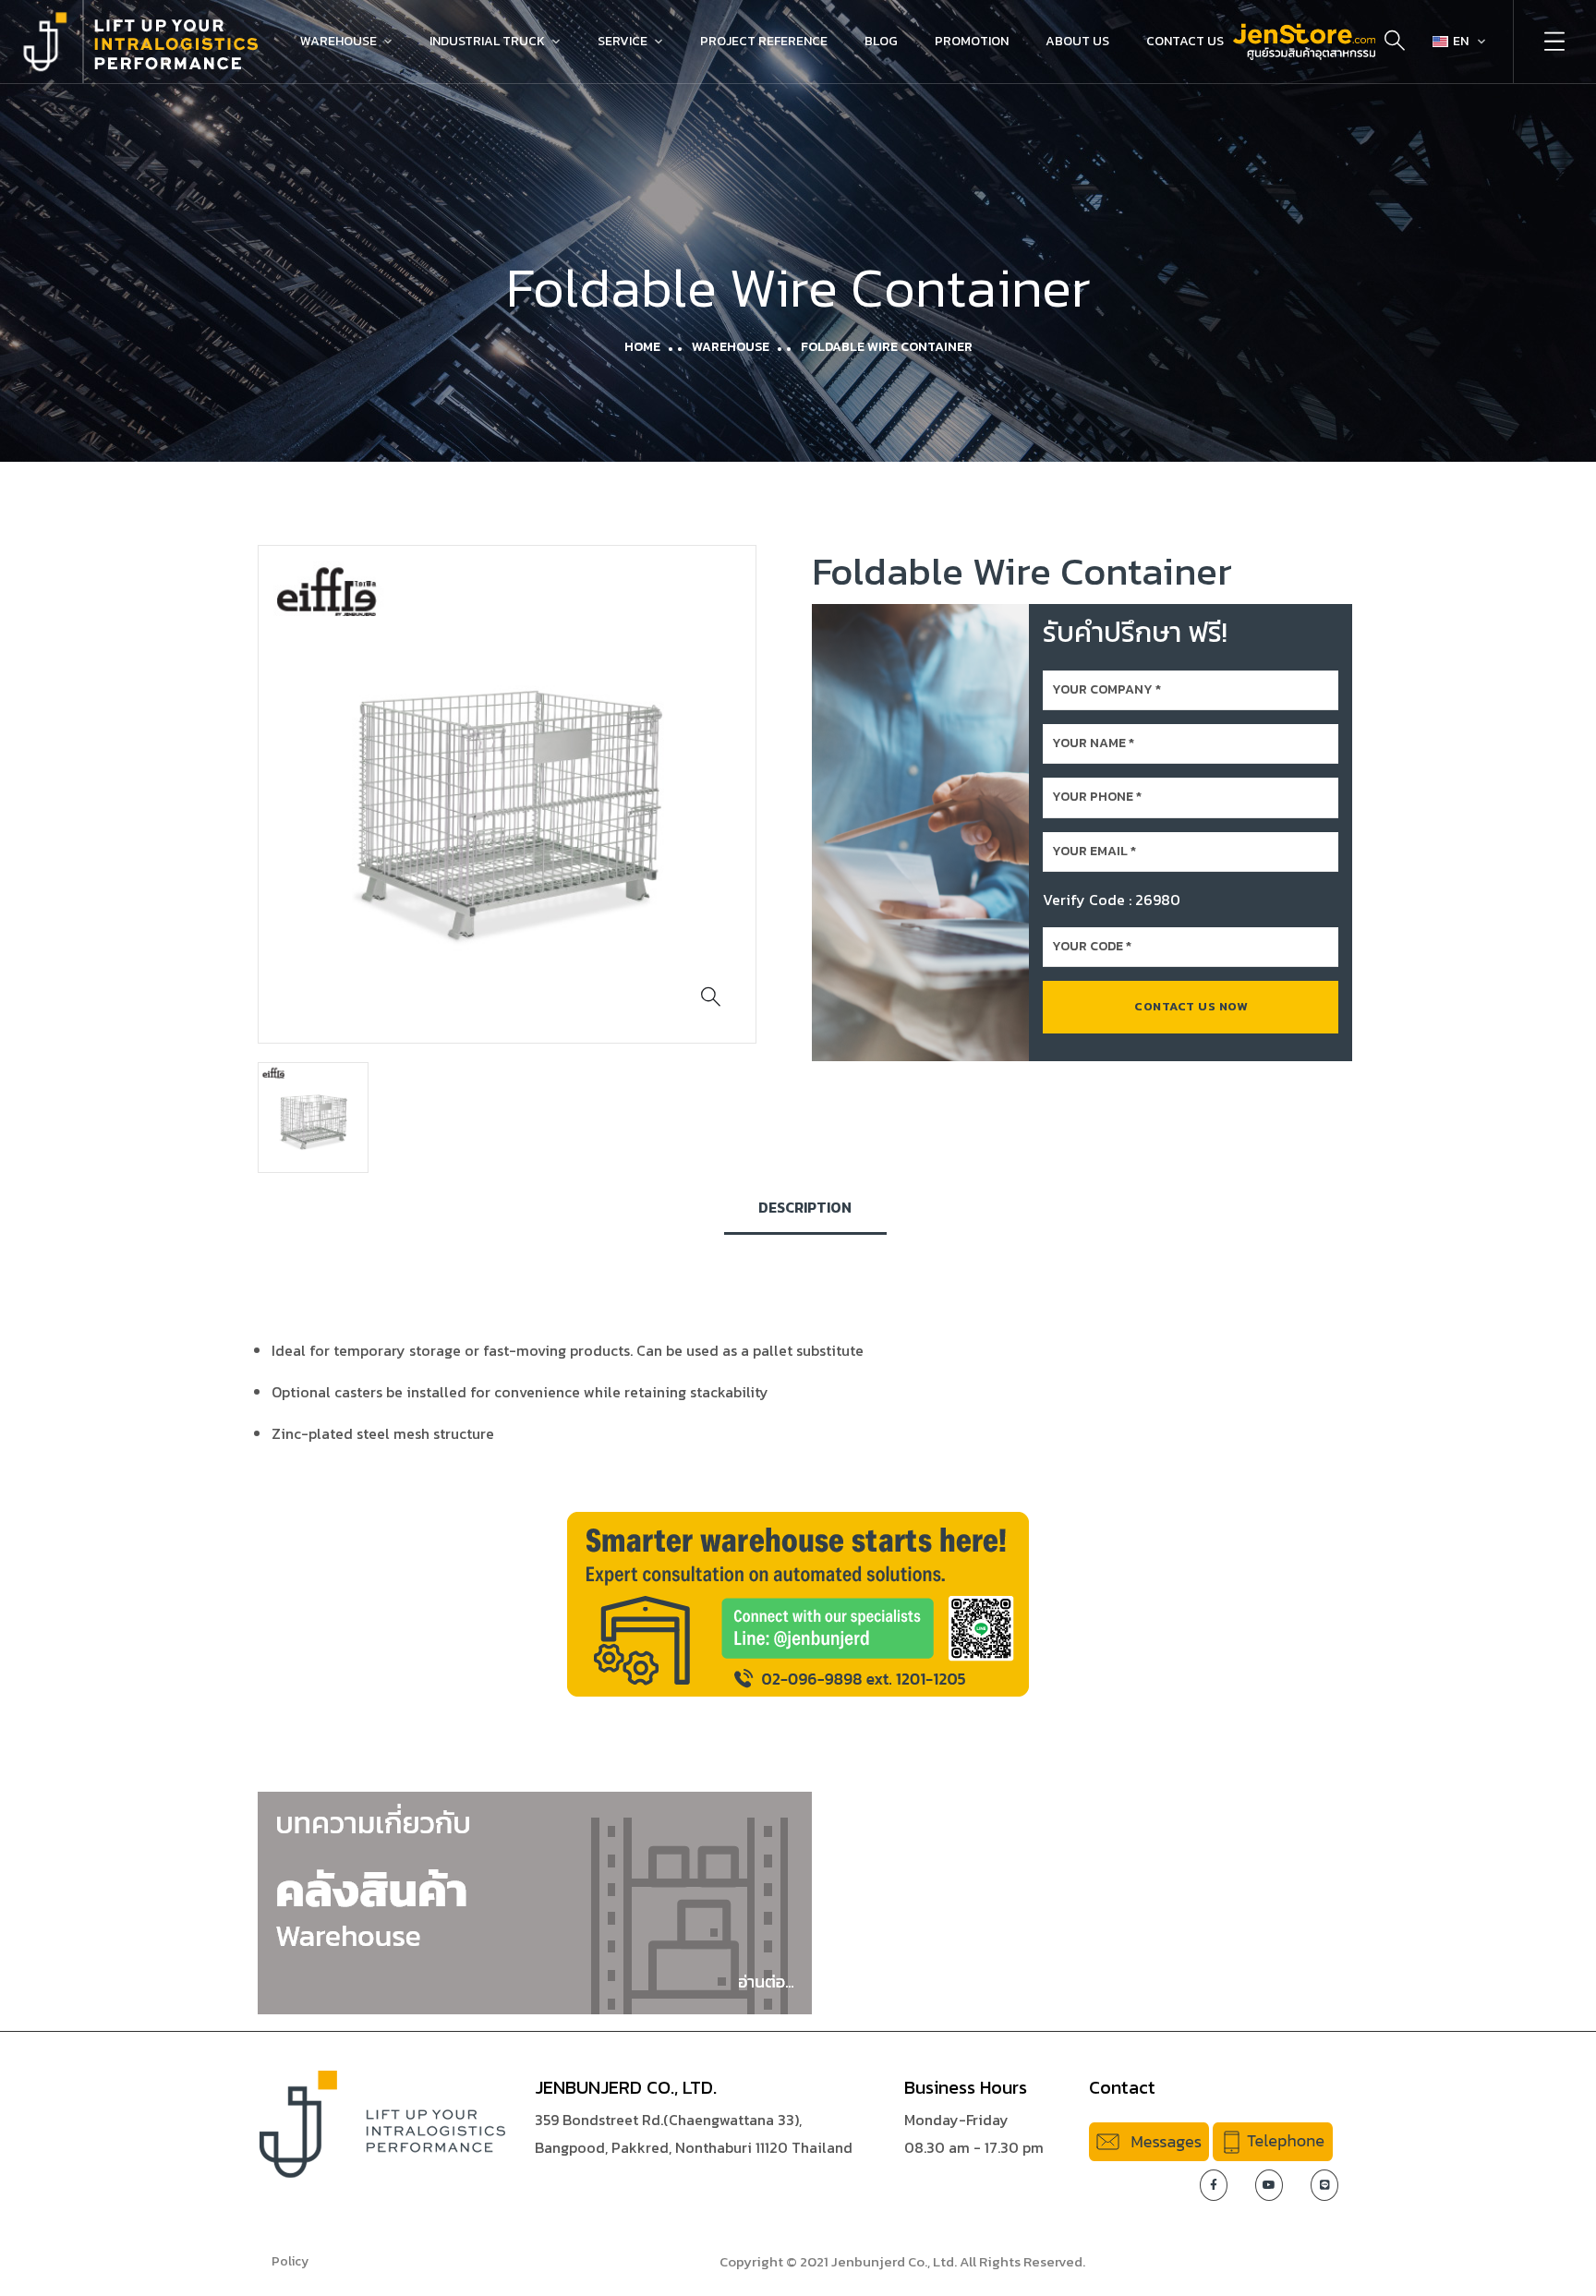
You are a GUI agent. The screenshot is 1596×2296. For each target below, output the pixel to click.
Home (642, 347)
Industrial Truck (487, 41)
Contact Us (1185, 41)
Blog (881, 41)
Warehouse (339, 41)
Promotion (972, 41)
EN (1461, 41)
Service (623, 41)
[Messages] (1149, 2140)
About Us (1077, 41)
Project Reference (764, 41)
